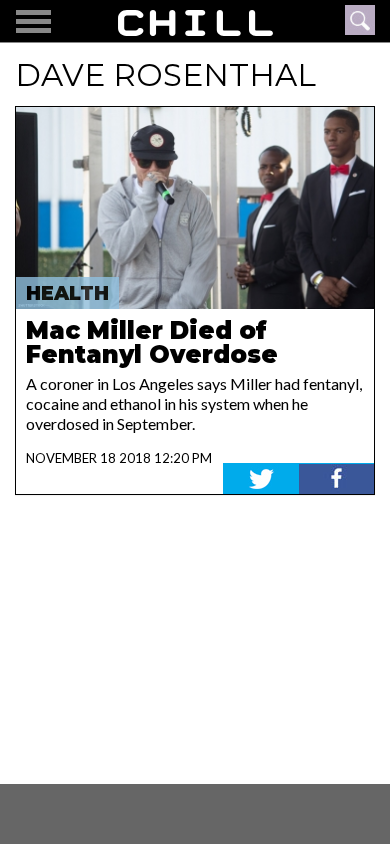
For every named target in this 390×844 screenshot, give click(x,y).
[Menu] (33, 21)
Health (67, 293)
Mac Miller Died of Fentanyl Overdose (152, 342)
